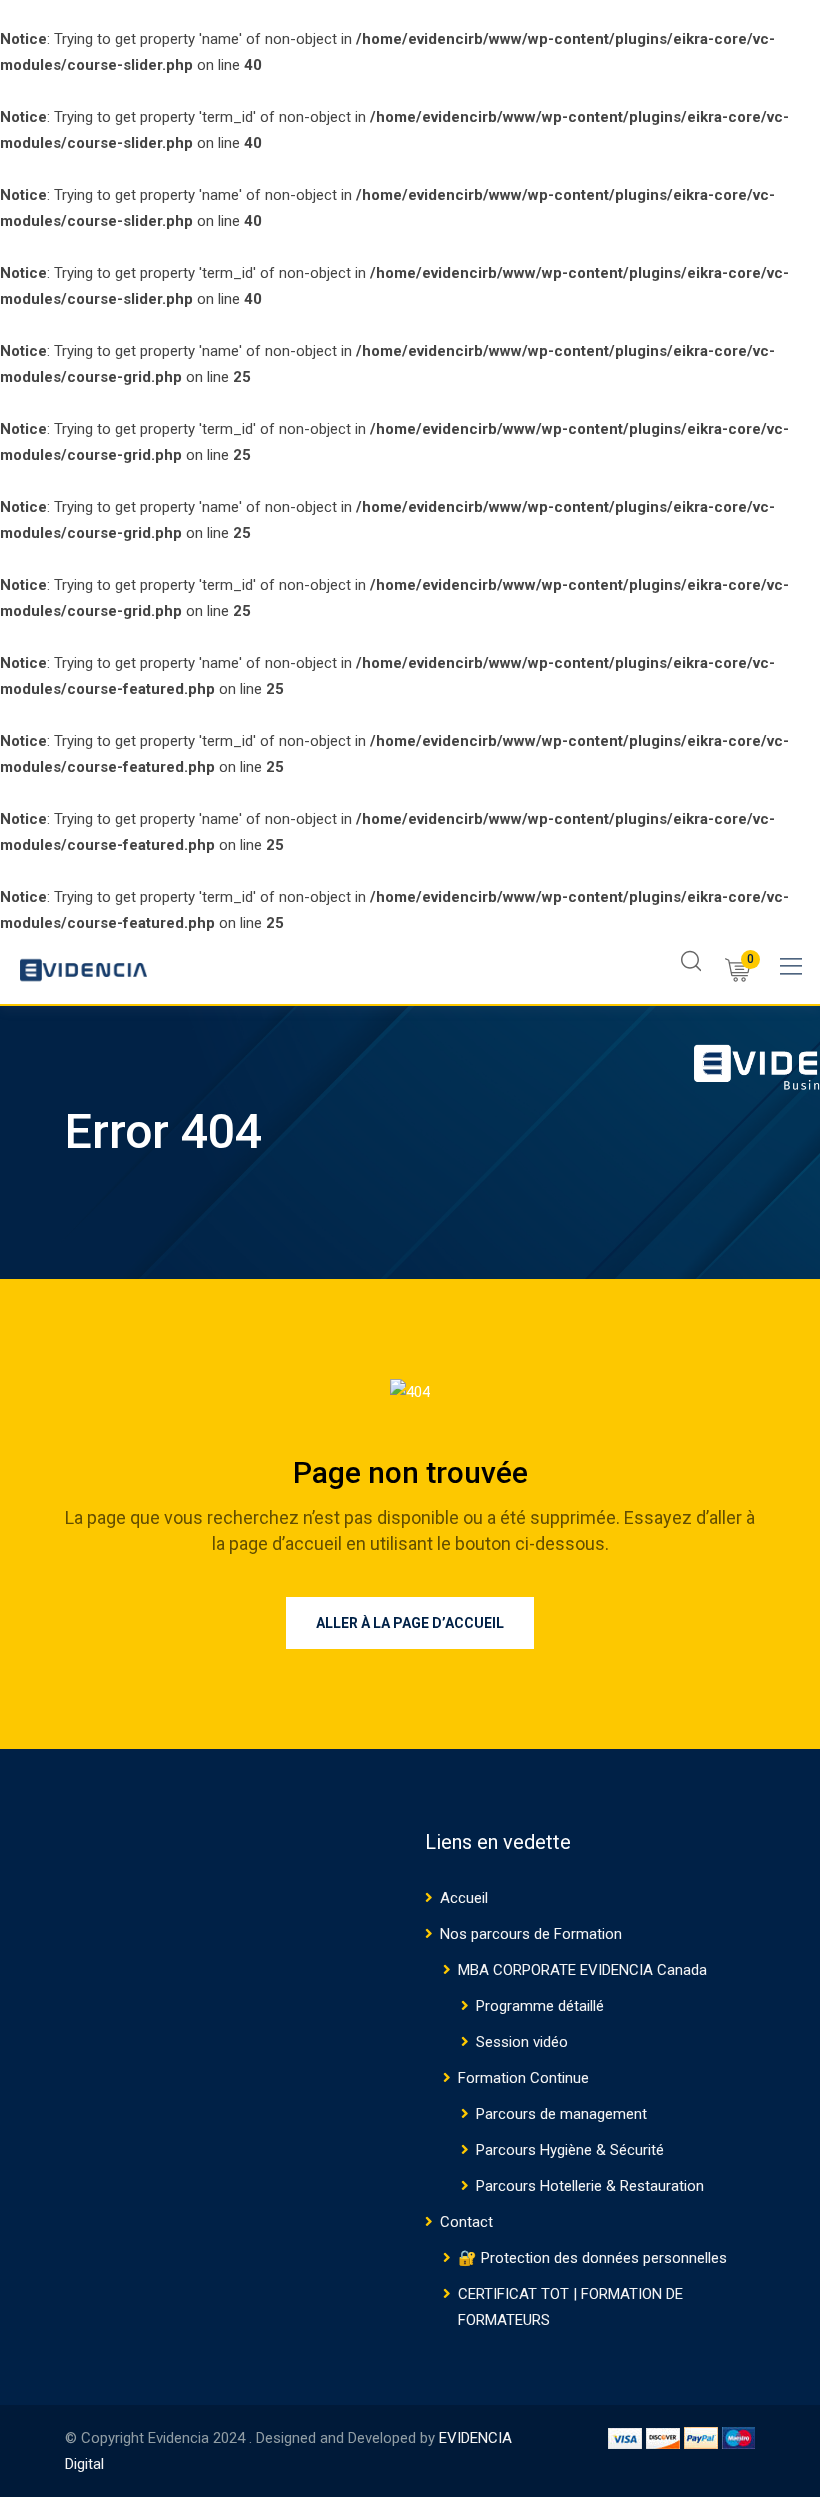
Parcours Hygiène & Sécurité (570, 2150)
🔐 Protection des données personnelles (592, 2258)
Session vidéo (522, 2042)
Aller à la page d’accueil (410, 1623)
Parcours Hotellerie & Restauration (590, 2186)
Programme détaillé (540, 2006)
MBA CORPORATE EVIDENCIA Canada (582, 1970)
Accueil (464, 1898)
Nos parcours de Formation (531, 1934)
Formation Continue (523, 2078)
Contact (466, 2222)
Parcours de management (561, 2114)
